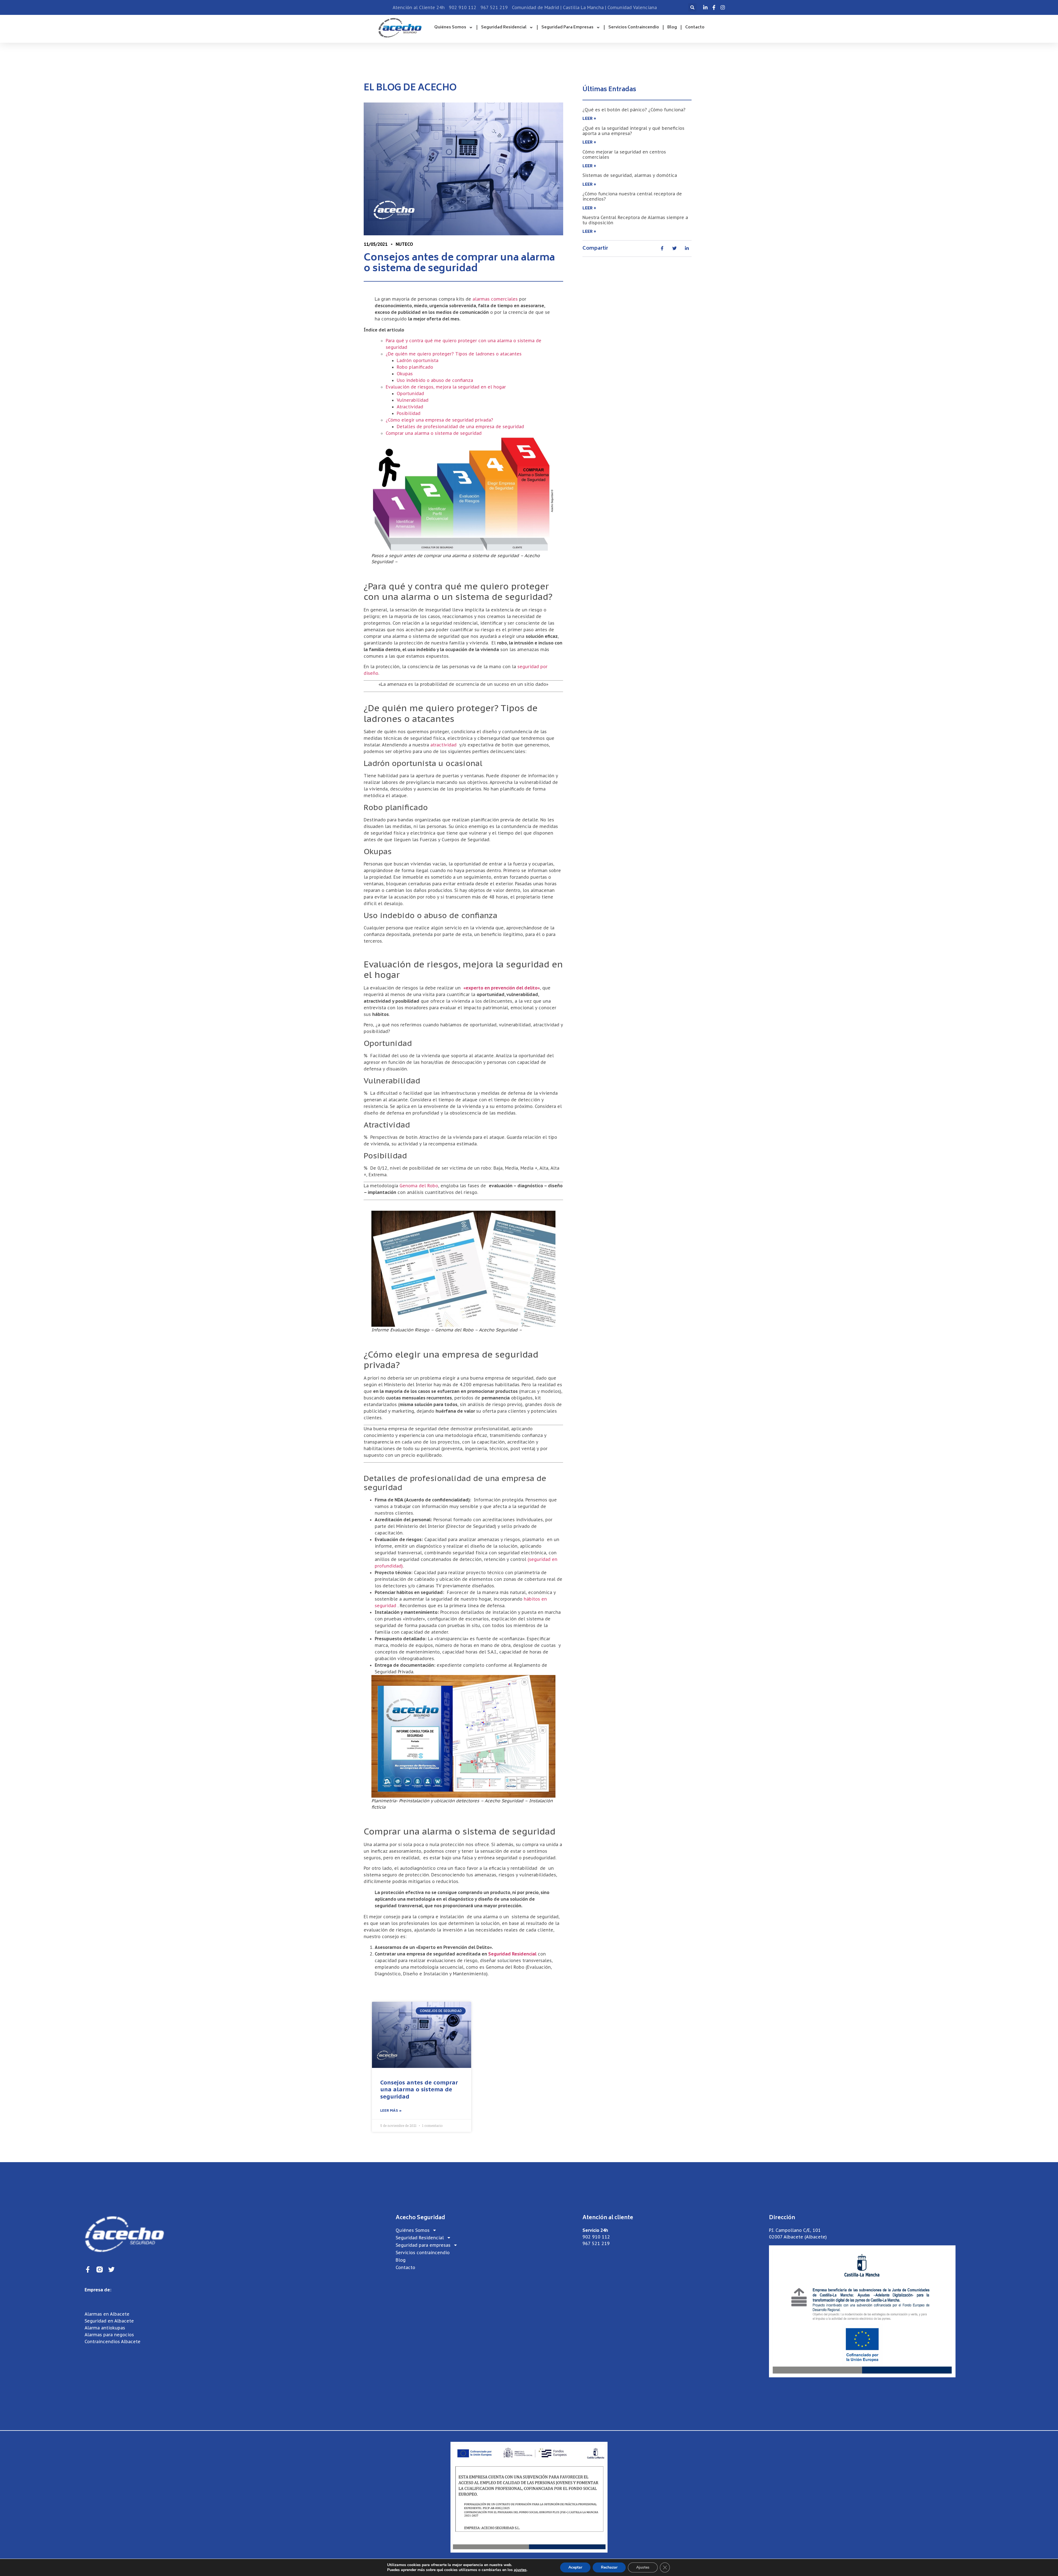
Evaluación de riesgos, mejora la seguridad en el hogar (446, 387)
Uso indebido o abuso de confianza (435, 380)
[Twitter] (111, 2269)
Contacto (695, 27)
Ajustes (643, 2567)
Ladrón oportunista (418, 360)
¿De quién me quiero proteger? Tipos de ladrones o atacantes (454, 354)
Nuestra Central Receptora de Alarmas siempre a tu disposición (635, 220)
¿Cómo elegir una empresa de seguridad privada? (439, 420)
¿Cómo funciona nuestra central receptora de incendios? (632, 196)
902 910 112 (596, 2237)
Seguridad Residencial (504, 27)
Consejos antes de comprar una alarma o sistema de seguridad (419, 2089)
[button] (692, 7)
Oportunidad (410, 393)
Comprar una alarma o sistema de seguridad (434, 433)
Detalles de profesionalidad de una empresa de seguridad (460, 427)
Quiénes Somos (450, 27)
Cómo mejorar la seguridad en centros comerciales (624, 154)
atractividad (443, 745)
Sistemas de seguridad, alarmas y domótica (630, 175)
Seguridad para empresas (567, 27)
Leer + (589, 118)
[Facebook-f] (88, 2269)
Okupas (405, 374)
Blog (672, 27)
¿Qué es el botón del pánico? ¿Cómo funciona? (634, 110)
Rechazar (609, 2567)
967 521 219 (596, 2243)
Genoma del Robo (419, 1186)
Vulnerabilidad (413, 400)
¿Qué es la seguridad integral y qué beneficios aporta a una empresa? (633, 131)
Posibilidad (409, 413)
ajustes (520, 2570)
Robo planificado (415, 367)
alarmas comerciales (495, 299)
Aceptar (575, 2567)
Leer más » (391, 2111)
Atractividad (410, 407)
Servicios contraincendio (634, 27)
